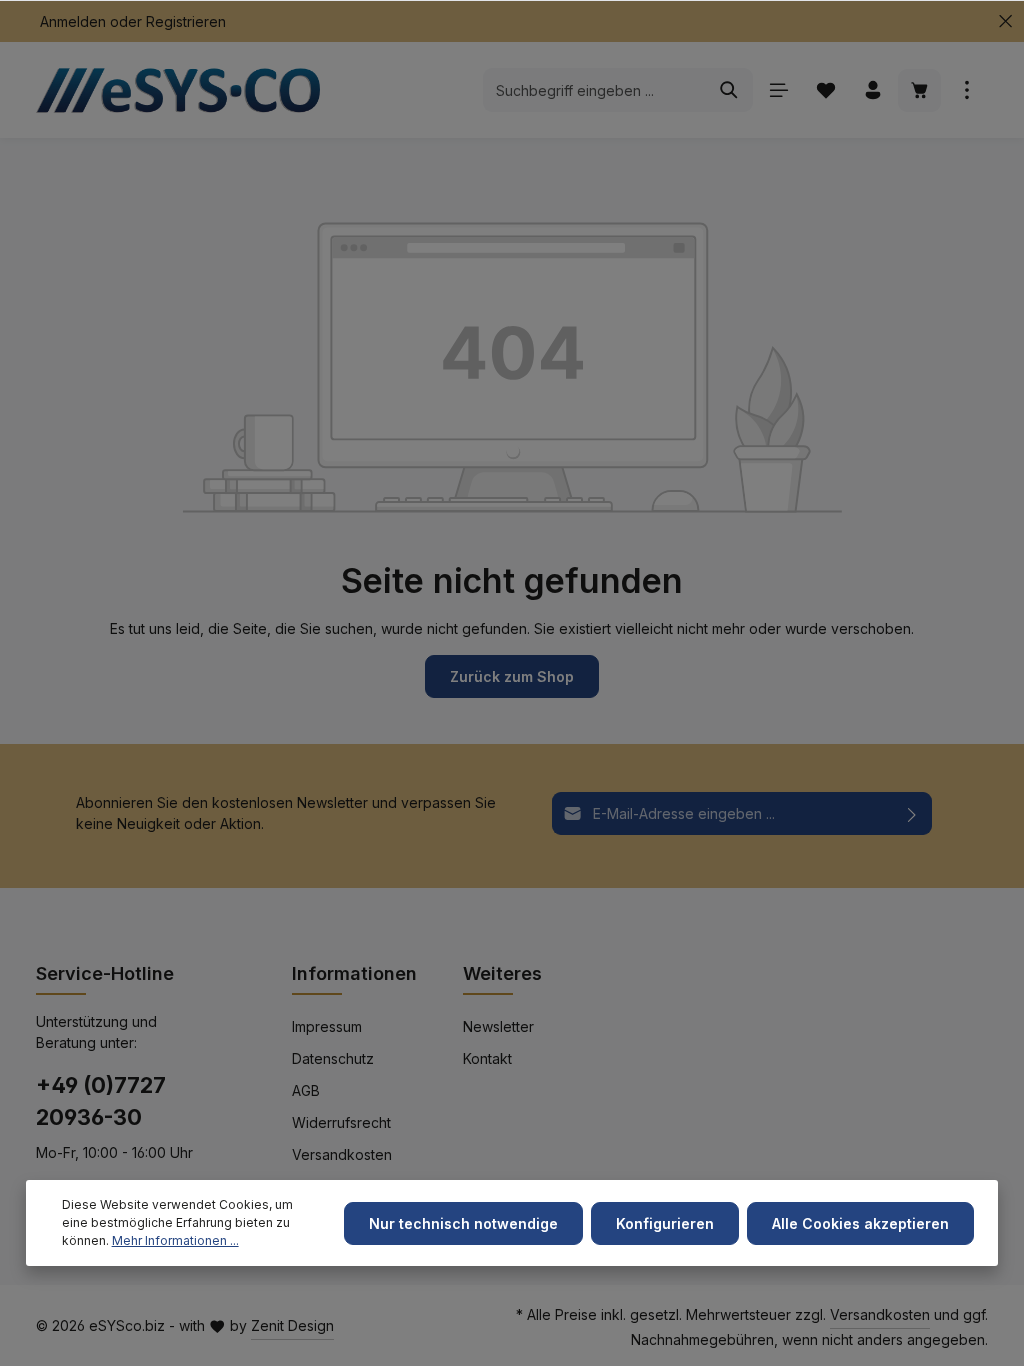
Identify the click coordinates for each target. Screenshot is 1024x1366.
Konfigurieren (665, 1223)
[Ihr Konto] (872, 90)
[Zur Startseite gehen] (186, 90)
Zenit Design (292, 1325)
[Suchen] (729, 90)
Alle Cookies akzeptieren (860, 1223)
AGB (306, 1090)
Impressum (327, 1026)
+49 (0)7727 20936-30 (101, 1101)
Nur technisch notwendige (463, 1223)
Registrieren (186, 21)
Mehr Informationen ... (175, 1240)
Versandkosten (342, 1154)
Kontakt (487, 1058)
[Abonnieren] (912, 813)
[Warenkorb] (919, 90)
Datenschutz (333, 1058)
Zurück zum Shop (512, 676)
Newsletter (498, 1026)
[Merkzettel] (825, 90)
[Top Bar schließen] (1005, 21)
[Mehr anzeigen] (966, 90)
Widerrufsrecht (341, 1122)
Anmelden (73, 21)
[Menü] (778, 90)
